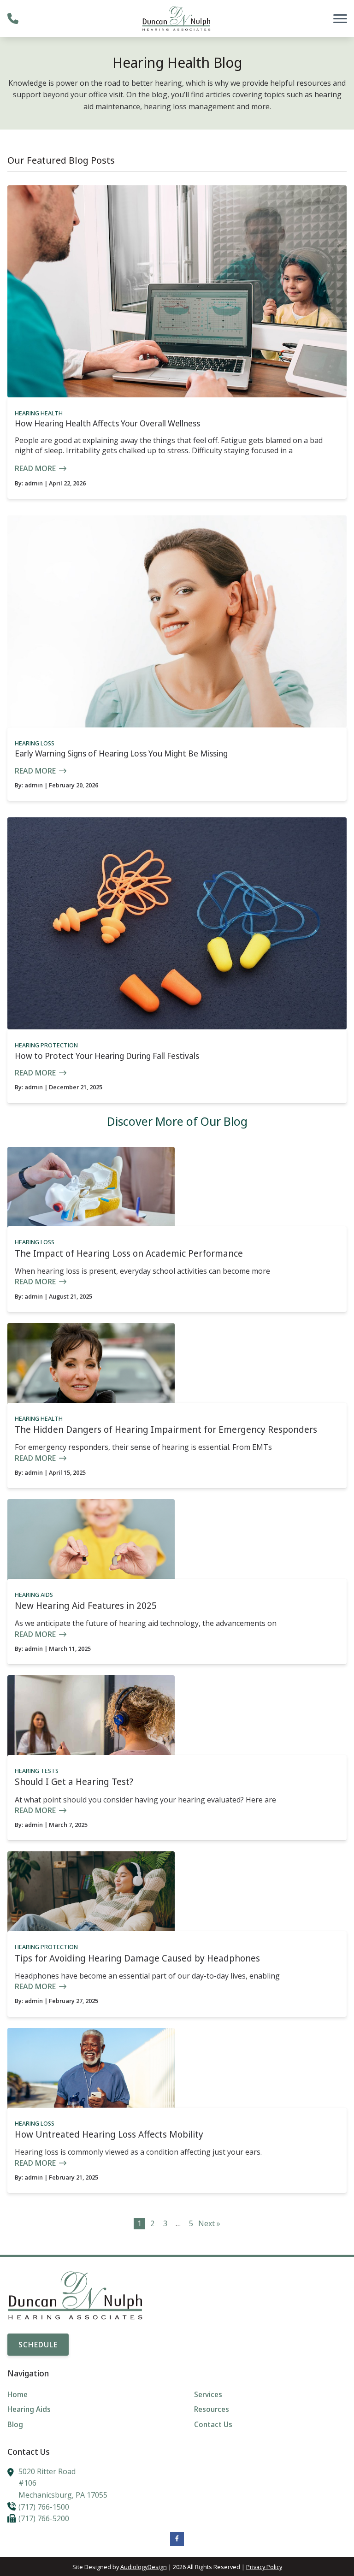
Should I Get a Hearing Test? (74, 1781)
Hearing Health (39, 413)
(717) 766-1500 (44, 2507)
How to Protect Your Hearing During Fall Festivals (107, 1056)
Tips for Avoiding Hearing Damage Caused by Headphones (137, 1958)
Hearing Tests (37, 1771)
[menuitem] (84, 2395)
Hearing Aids (34, 1595)
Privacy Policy (264, 2567)
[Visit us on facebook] (177, 2539)
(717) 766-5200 (44, 2518)
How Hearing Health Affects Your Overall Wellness (107, 423)
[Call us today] (13, 18)
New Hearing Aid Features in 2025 (86, 1605)
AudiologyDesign (144, 2567)
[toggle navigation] (340, 18)
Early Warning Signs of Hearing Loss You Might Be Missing (121, 753)
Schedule (38, 2345)
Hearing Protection (46, 1045)
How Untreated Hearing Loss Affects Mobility (109, 2134)
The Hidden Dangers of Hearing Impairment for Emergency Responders (166, 1429)
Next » (209, 2223)
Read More (35, 468)
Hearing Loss (35, 743)
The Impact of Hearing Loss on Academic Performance (129, 1253)
